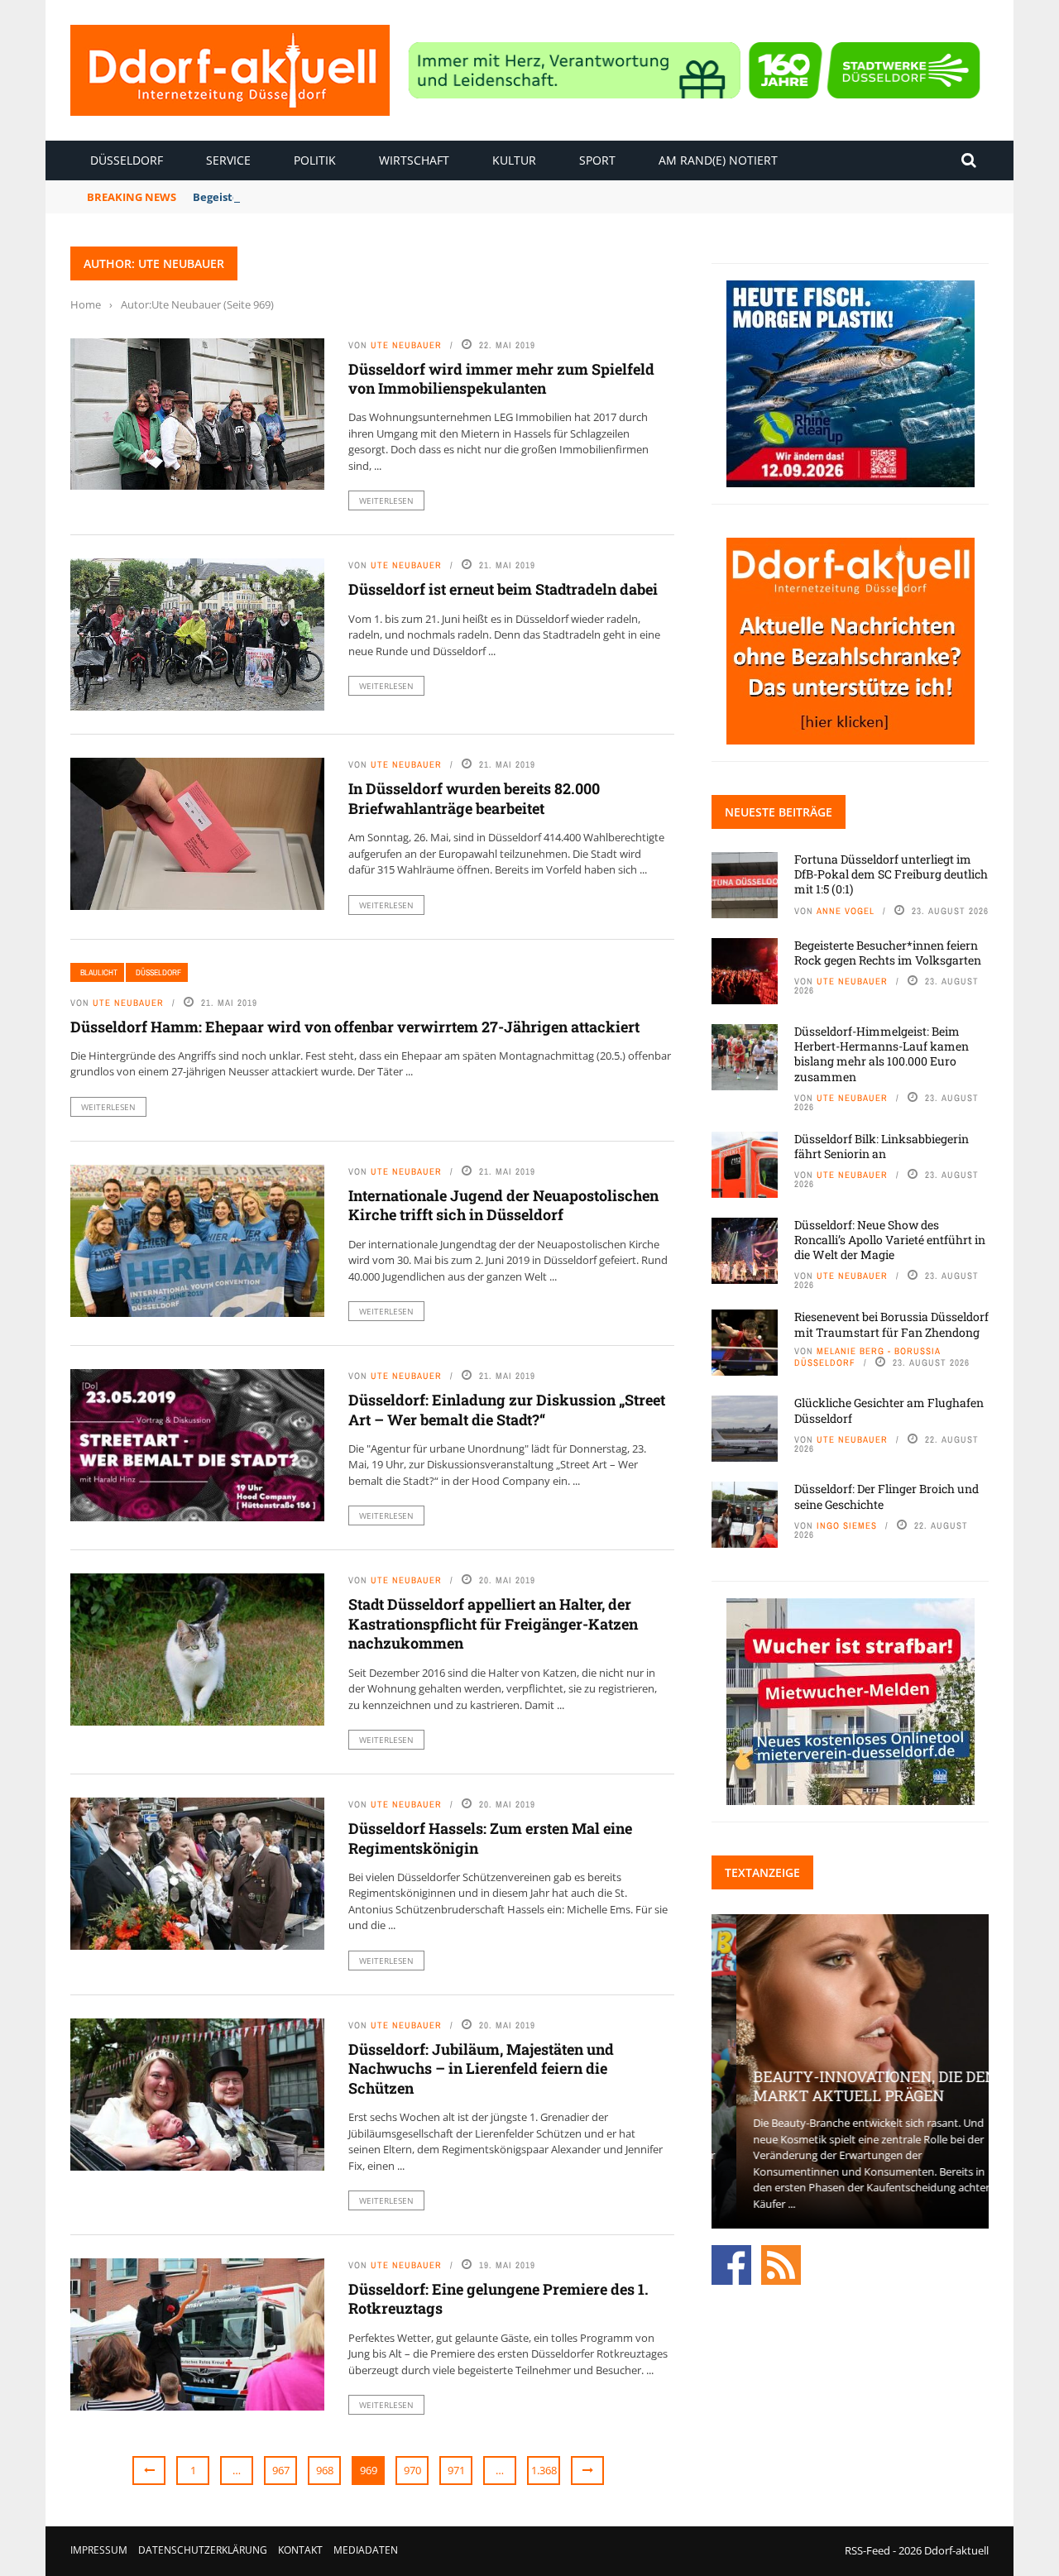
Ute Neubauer (406, 345)
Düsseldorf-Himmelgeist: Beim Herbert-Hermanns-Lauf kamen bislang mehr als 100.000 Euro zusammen (882, 1054)
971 (456, 2470)
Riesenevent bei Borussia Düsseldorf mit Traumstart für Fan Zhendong (891, 1324)
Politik (315, 160)
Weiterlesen (386, 500)
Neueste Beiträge (779, 812)
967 (281, 2470)
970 (412, 2470)
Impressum (99, 2550)
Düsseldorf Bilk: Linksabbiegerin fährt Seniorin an (882, 1146)
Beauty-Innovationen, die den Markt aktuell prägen (850, 2086)
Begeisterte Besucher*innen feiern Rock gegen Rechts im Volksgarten (888, 953)
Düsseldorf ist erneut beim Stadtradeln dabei (503, 589)
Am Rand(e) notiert (718, 160)
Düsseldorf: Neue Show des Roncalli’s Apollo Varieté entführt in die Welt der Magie (890, 1240)
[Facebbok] (731, 2264)
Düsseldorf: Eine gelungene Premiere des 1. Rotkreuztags (498, 2298)
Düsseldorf (127, 160)
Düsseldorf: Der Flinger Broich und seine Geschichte (886, 1496)
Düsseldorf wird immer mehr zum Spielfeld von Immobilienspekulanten (501, 378)
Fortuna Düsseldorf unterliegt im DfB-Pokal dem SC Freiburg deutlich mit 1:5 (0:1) (891, 874)
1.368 (544, 2470)
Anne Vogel (846, 911)
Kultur (514, 160)
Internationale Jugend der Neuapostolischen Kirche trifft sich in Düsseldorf (503, 1205)
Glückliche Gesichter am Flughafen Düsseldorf (889, 1410)
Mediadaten (366, 2550)
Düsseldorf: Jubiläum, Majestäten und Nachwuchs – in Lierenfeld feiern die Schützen (481, 2068)
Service (228, 160)
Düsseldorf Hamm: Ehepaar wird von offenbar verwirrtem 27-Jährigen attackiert (355, 1027)
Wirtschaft (414, 160)
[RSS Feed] (781, 2264)
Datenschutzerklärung (203, 2550)
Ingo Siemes (847, 1525)
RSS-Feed (867, 2550)
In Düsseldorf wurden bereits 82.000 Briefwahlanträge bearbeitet (474, 798)
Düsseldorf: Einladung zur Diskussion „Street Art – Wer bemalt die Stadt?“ (507, 1409)
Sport (597, 160)
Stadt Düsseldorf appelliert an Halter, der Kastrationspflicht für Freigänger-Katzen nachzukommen (493, 1623)
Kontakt (300, 2550)
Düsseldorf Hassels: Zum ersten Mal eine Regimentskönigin (490, 1838)
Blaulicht (99, 972)
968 (325, 2470)
